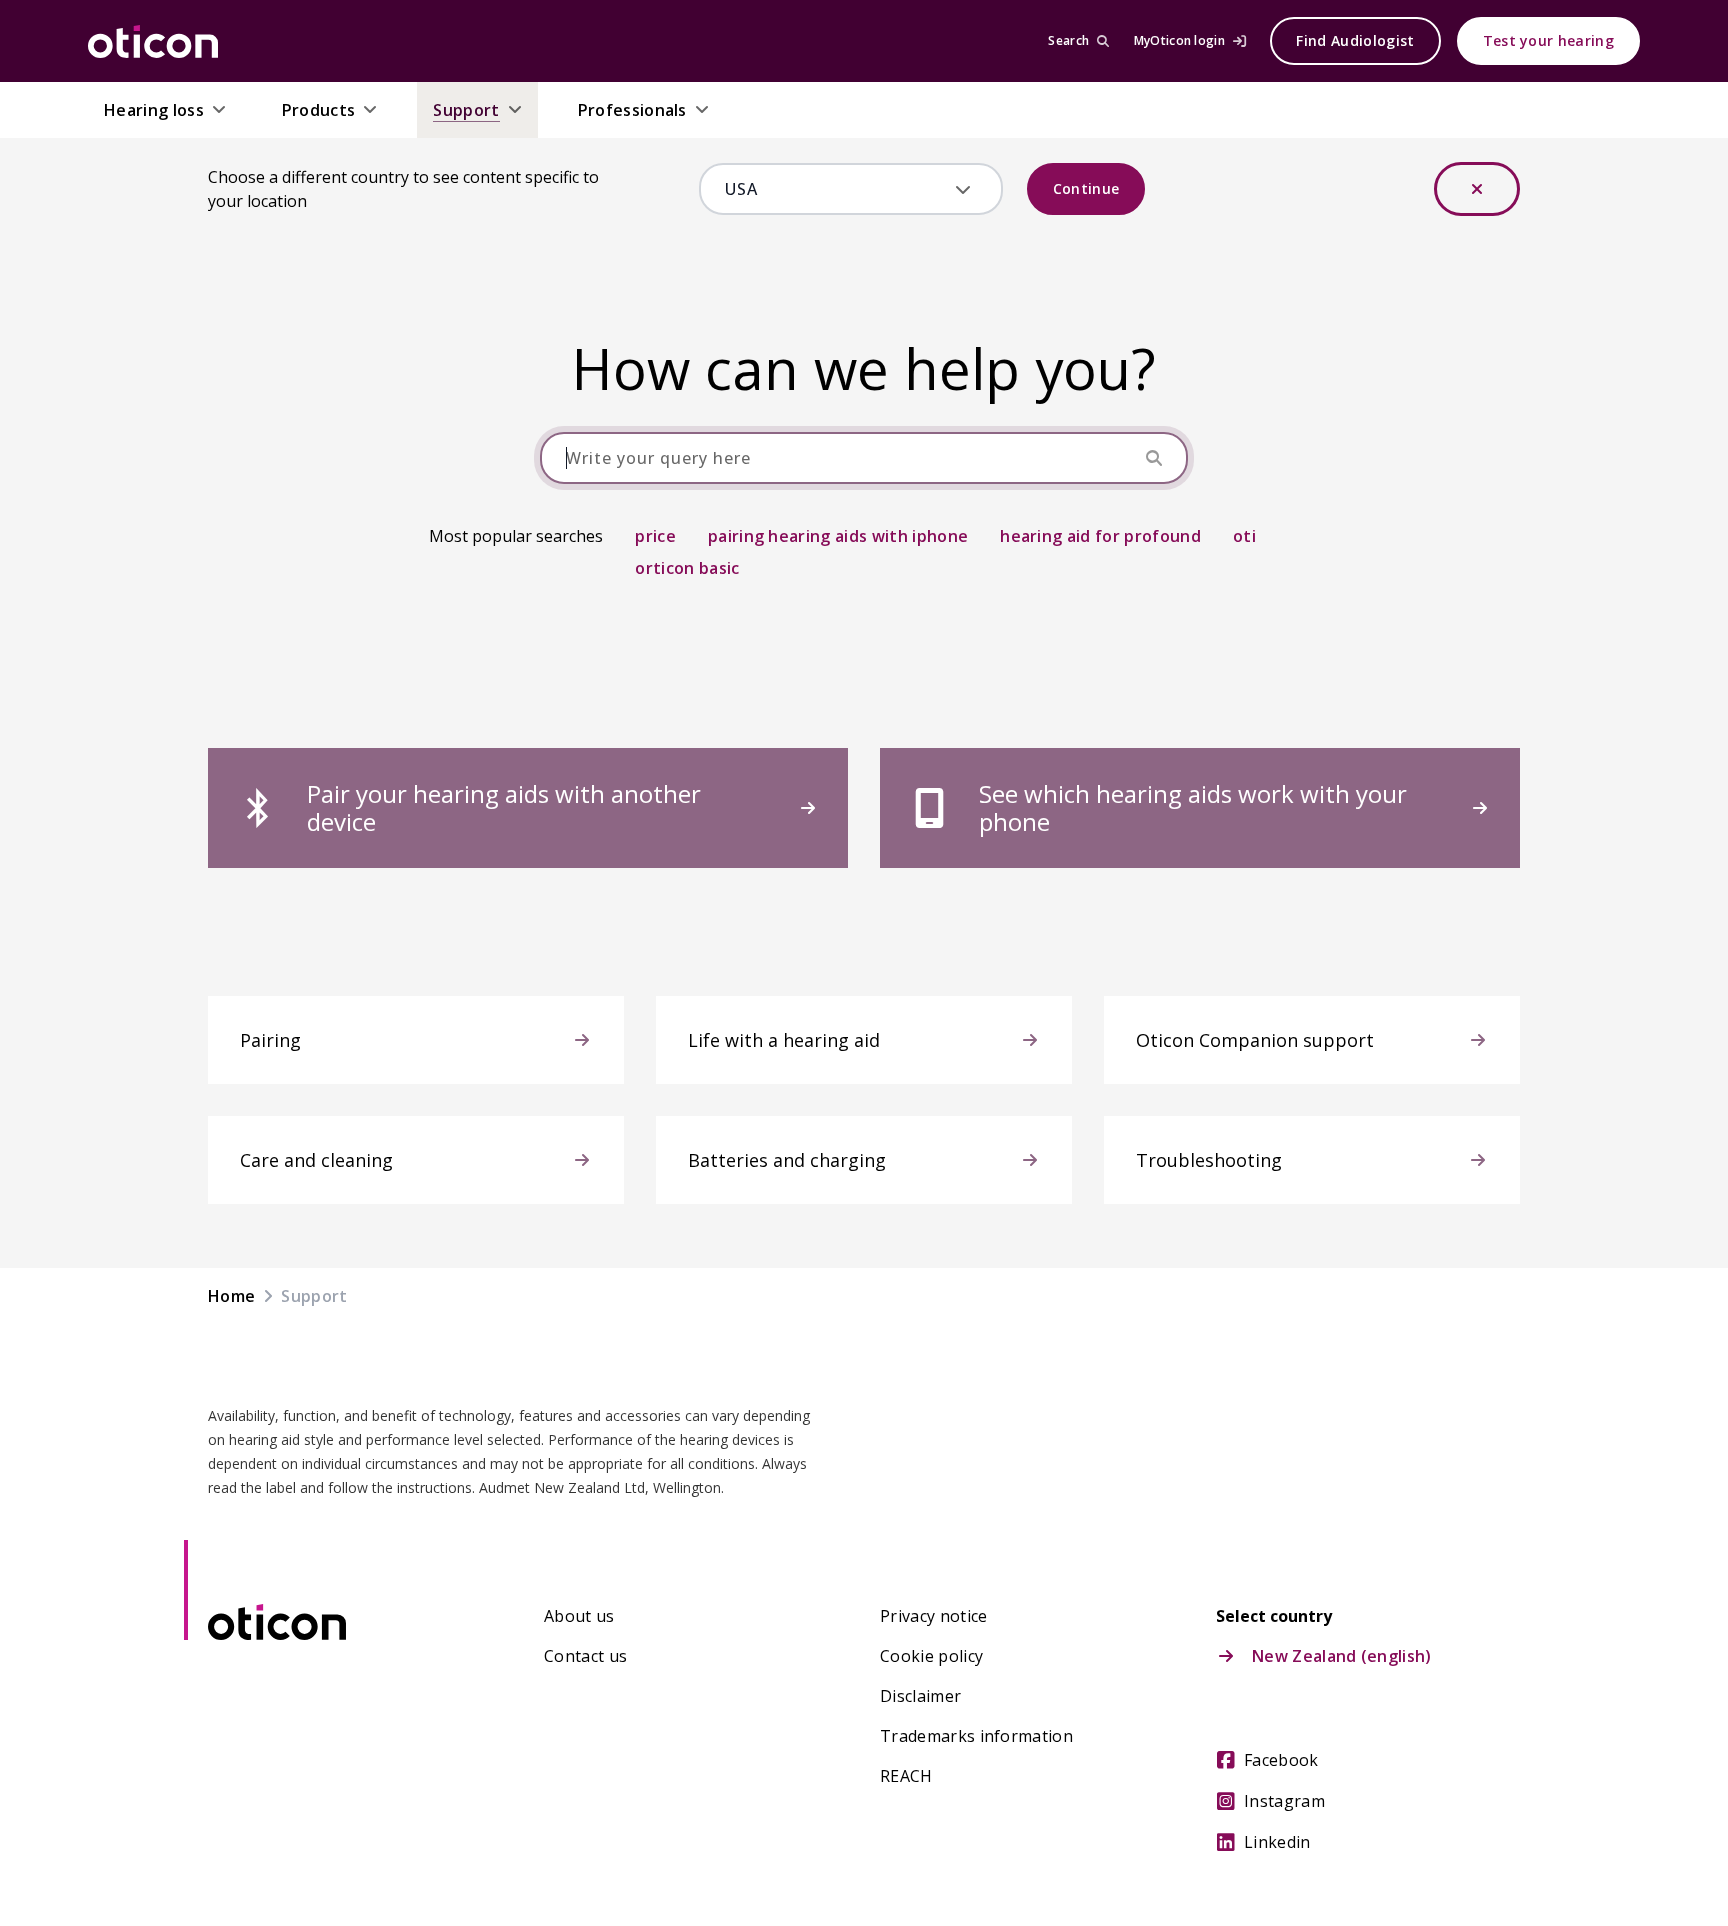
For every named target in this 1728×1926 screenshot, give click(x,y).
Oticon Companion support (1255, 1040)
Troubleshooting (1209, 1160)
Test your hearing (1548, 40)
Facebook (1281, 1760)
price (655, 536)
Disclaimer (920, 1696)
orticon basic (687, 568)
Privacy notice (933, 1616)
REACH (906, 1776)
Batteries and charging (787, 1160)
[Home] (153, 41)
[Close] (1477, 189)
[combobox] (836, 189)
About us (579, 1616)
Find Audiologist (1355, 40)
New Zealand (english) (1342, 1656)
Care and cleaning (316, 1160)
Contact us (585, 1656)
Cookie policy (931, 1656)
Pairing (270, 1040)
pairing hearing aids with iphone (838, 536)
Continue (1086, 188)
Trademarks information (976, 1736)
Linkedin (1277, 1842)
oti (1244, 536)
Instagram (1284, 1801)
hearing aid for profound (1100, 536)
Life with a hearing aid (784, 1040)
